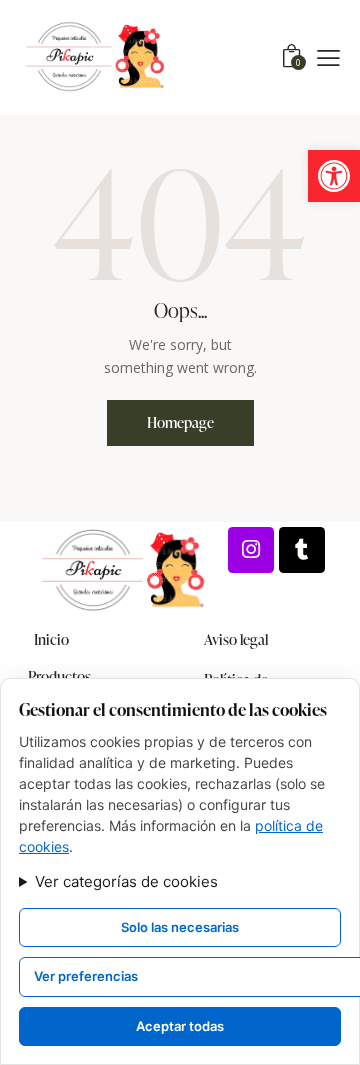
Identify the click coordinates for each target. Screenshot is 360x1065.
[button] (334, 176)
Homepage (180, 422)
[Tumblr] (302, 550)
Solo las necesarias (180, 927)
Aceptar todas (180, 1026)
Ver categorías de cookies (126, 881)
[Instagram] (251, 550)
